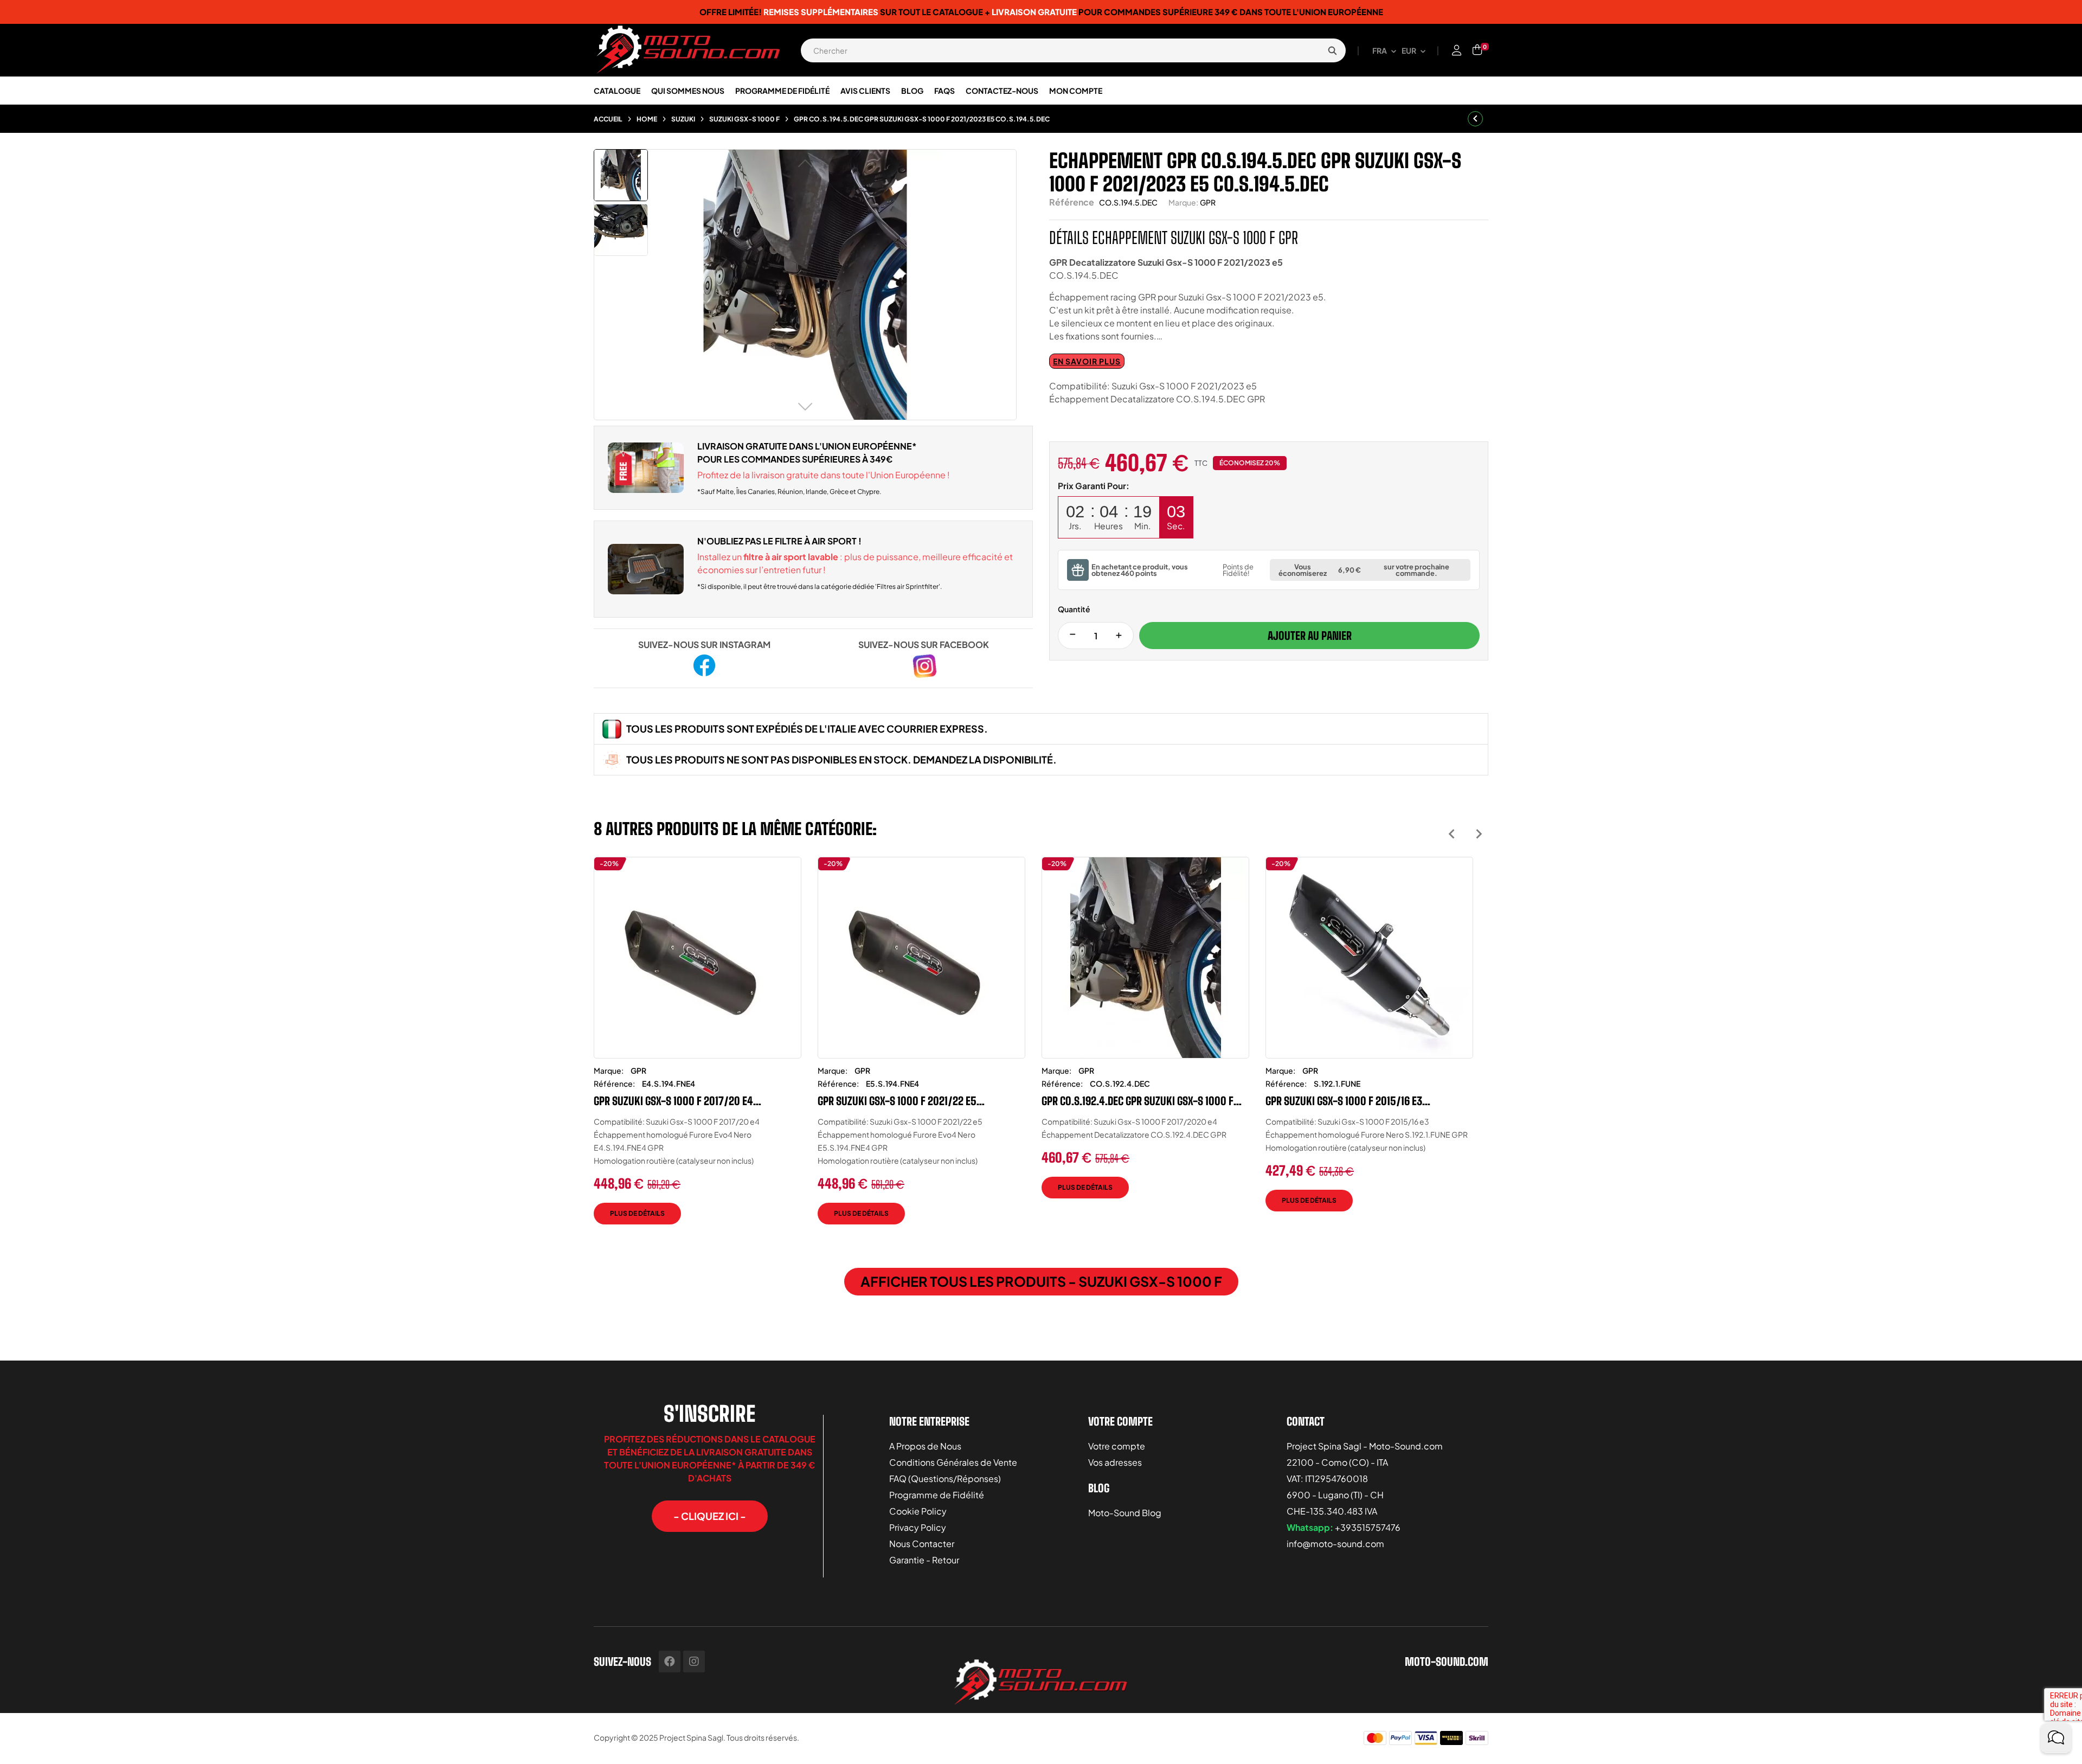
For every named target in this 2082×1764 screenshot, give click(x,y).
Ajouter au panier (1310, 636)
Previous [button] (1452, 834)
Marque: (1183, 202)
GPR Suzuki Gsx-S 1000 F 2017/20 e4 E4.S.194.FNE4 (673, 1101)
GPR (1208, 202)
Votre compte (1117, 1446)
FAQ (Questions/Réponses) (945, 1478)
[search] (1332, 50)
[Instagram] (694, 1662)
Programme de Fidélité (937, 1495)
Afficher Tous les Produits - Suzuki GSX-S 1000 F (1041, 1281)
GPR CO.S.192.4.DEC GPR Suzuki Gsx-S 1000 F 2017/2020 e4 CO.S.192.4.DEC (1138, 1101)
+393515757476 (1368, 1527)
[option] (698, 1049)
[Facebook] (670, 1662)
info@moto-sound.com (1335, 1544)
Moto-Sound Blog (1125, 1513)
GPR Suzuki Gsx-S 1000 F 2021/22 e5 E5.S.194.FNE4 (897, 1101)
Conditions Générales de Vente (953, 1462)
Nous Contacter (922, 1544)
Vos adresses (1115, 1462)
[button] (710, 1516)
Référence (1072, 202)
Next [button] (1479, 834)
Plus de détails (637, 1213)
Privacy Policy (918, 1527)
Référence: (614, 1083)
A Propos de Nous (925, 1446)
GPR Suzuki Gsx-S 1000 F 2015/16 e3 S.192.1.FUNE (1344, 1101)
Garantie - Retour (924, 1560)
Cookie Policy (918, 1511)
